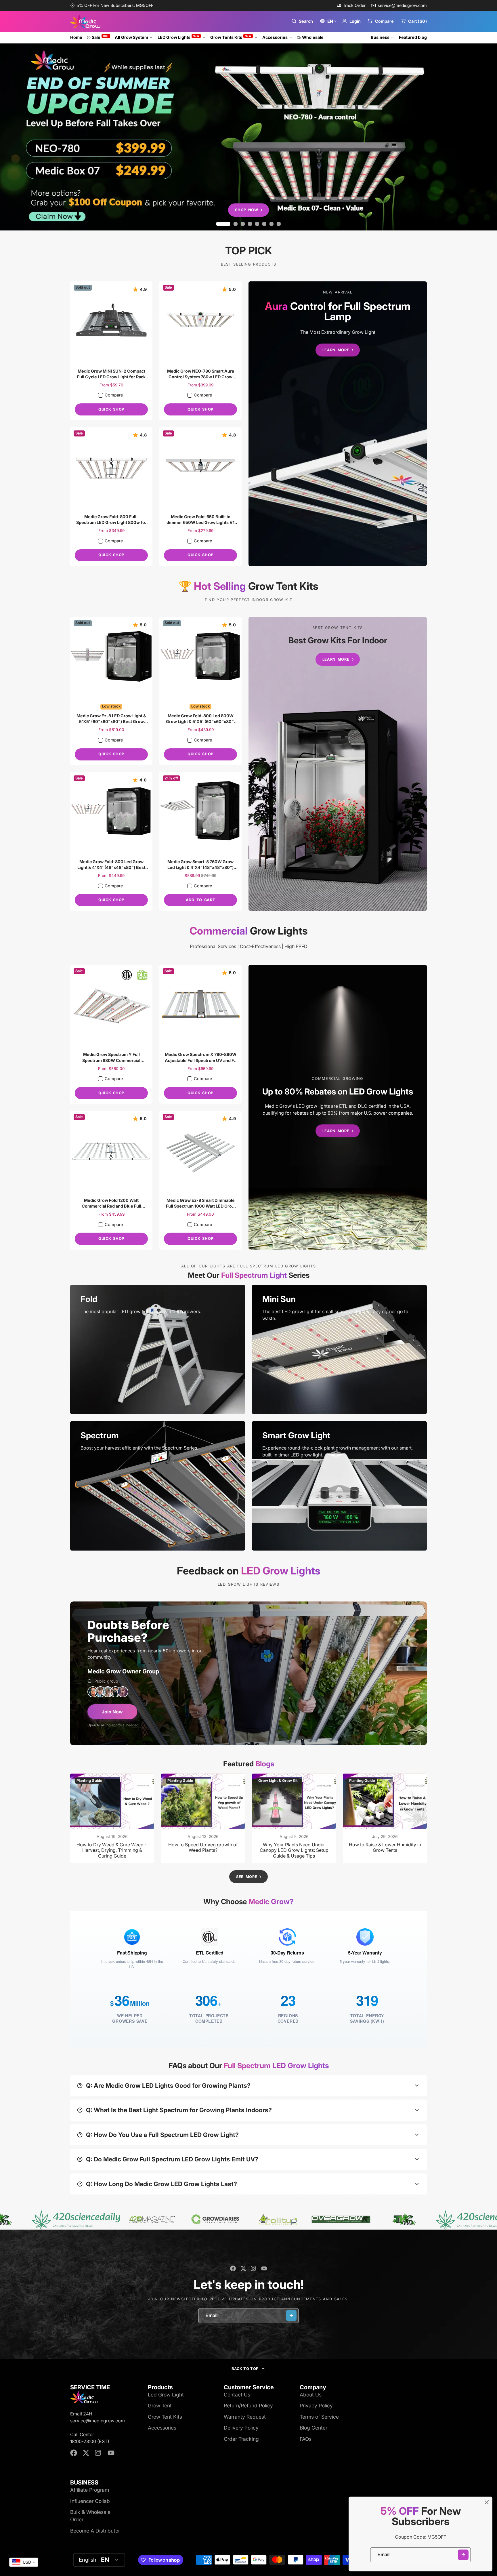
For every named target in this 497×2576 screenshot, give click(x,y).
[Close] (487, 2502)
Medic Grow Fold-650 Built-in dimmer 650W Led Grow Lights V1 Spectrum (200, 496)
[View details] (158, 1349)
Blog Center (314, 2428)
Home (76, 37)
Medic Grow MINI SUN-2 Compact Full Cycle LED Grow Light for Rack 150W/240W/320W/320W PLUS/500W (111, 351)
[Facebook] (233, 2268)
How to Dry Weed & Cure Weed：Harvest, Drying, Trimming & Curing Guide (112, 1818)
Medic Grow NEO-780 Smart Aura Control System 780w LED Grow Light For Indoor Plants (200, 351)
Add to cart (200, 900)
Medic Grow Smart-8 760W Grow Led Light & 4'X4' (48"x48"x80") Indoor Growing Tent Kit (200, 841)
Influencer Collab (90, 2501)
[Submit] (463, 2555)
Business (380, 37)
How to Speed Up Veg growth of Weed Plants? (203, 1818)
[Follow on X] (243, 2268)
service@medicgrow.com (402, 5)
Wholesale (313, 37)
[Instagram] (254, 2268)
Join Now (112, 1712)
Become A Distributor (95, 2531)
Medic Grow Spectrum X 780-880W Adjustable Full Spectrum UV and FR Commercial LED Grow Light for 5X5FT (200, 1034)
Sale (100, 37)
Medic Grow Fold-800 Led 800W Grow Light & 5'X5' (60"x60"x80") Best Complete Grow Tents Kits (200, 691)
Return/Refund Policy (248, 2406)
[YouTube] (264, 2268)
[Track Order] (351, 5)
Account (351, 21)
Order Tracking (241, 2439)
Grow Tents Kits (231, 37)
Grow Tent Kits (165, 2417)
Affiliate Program (90, 2490)
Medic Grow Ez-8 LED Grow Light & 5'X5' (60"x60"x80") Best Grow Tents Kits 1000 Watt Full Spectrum (111, 691)
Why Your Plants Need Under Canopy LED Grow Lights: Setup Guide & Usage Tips (294, 1818)
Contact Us (237, 2395)
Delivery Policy (241, 2428)
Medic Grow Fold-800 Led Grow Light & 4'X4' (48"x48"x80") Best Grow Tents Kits (111, 841)
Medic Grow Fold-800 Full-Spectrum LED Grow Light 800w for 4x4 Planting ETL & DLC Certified (111, 496)
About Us (311, 2395)
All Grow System (131, 37)
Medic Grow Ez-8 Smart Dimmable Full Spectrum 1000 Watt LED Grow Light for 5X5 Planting (200, 1180)
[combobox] (24, 2562)
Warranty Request (245, 2417)
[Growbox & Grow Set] (338, 764)
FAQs (306, 2439)
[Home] (85, 21)
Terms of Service (319, 2417)
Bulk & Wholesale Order (90, 2516)
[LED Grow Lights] (338, 424)
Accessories (275, 37)
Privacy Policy (316, 2406)
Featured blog (413, 37)
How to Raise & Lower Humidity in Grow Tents (385, 1818)
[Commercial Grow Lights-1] (338, 1107)
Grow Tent (160, 2406)
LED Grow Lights (179, 37)
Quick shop (111, 409)
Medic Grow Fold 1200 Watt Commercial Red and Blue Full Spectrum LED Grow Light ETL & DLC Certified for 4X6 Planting (111, 1180)
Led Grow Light (166, 2395)
